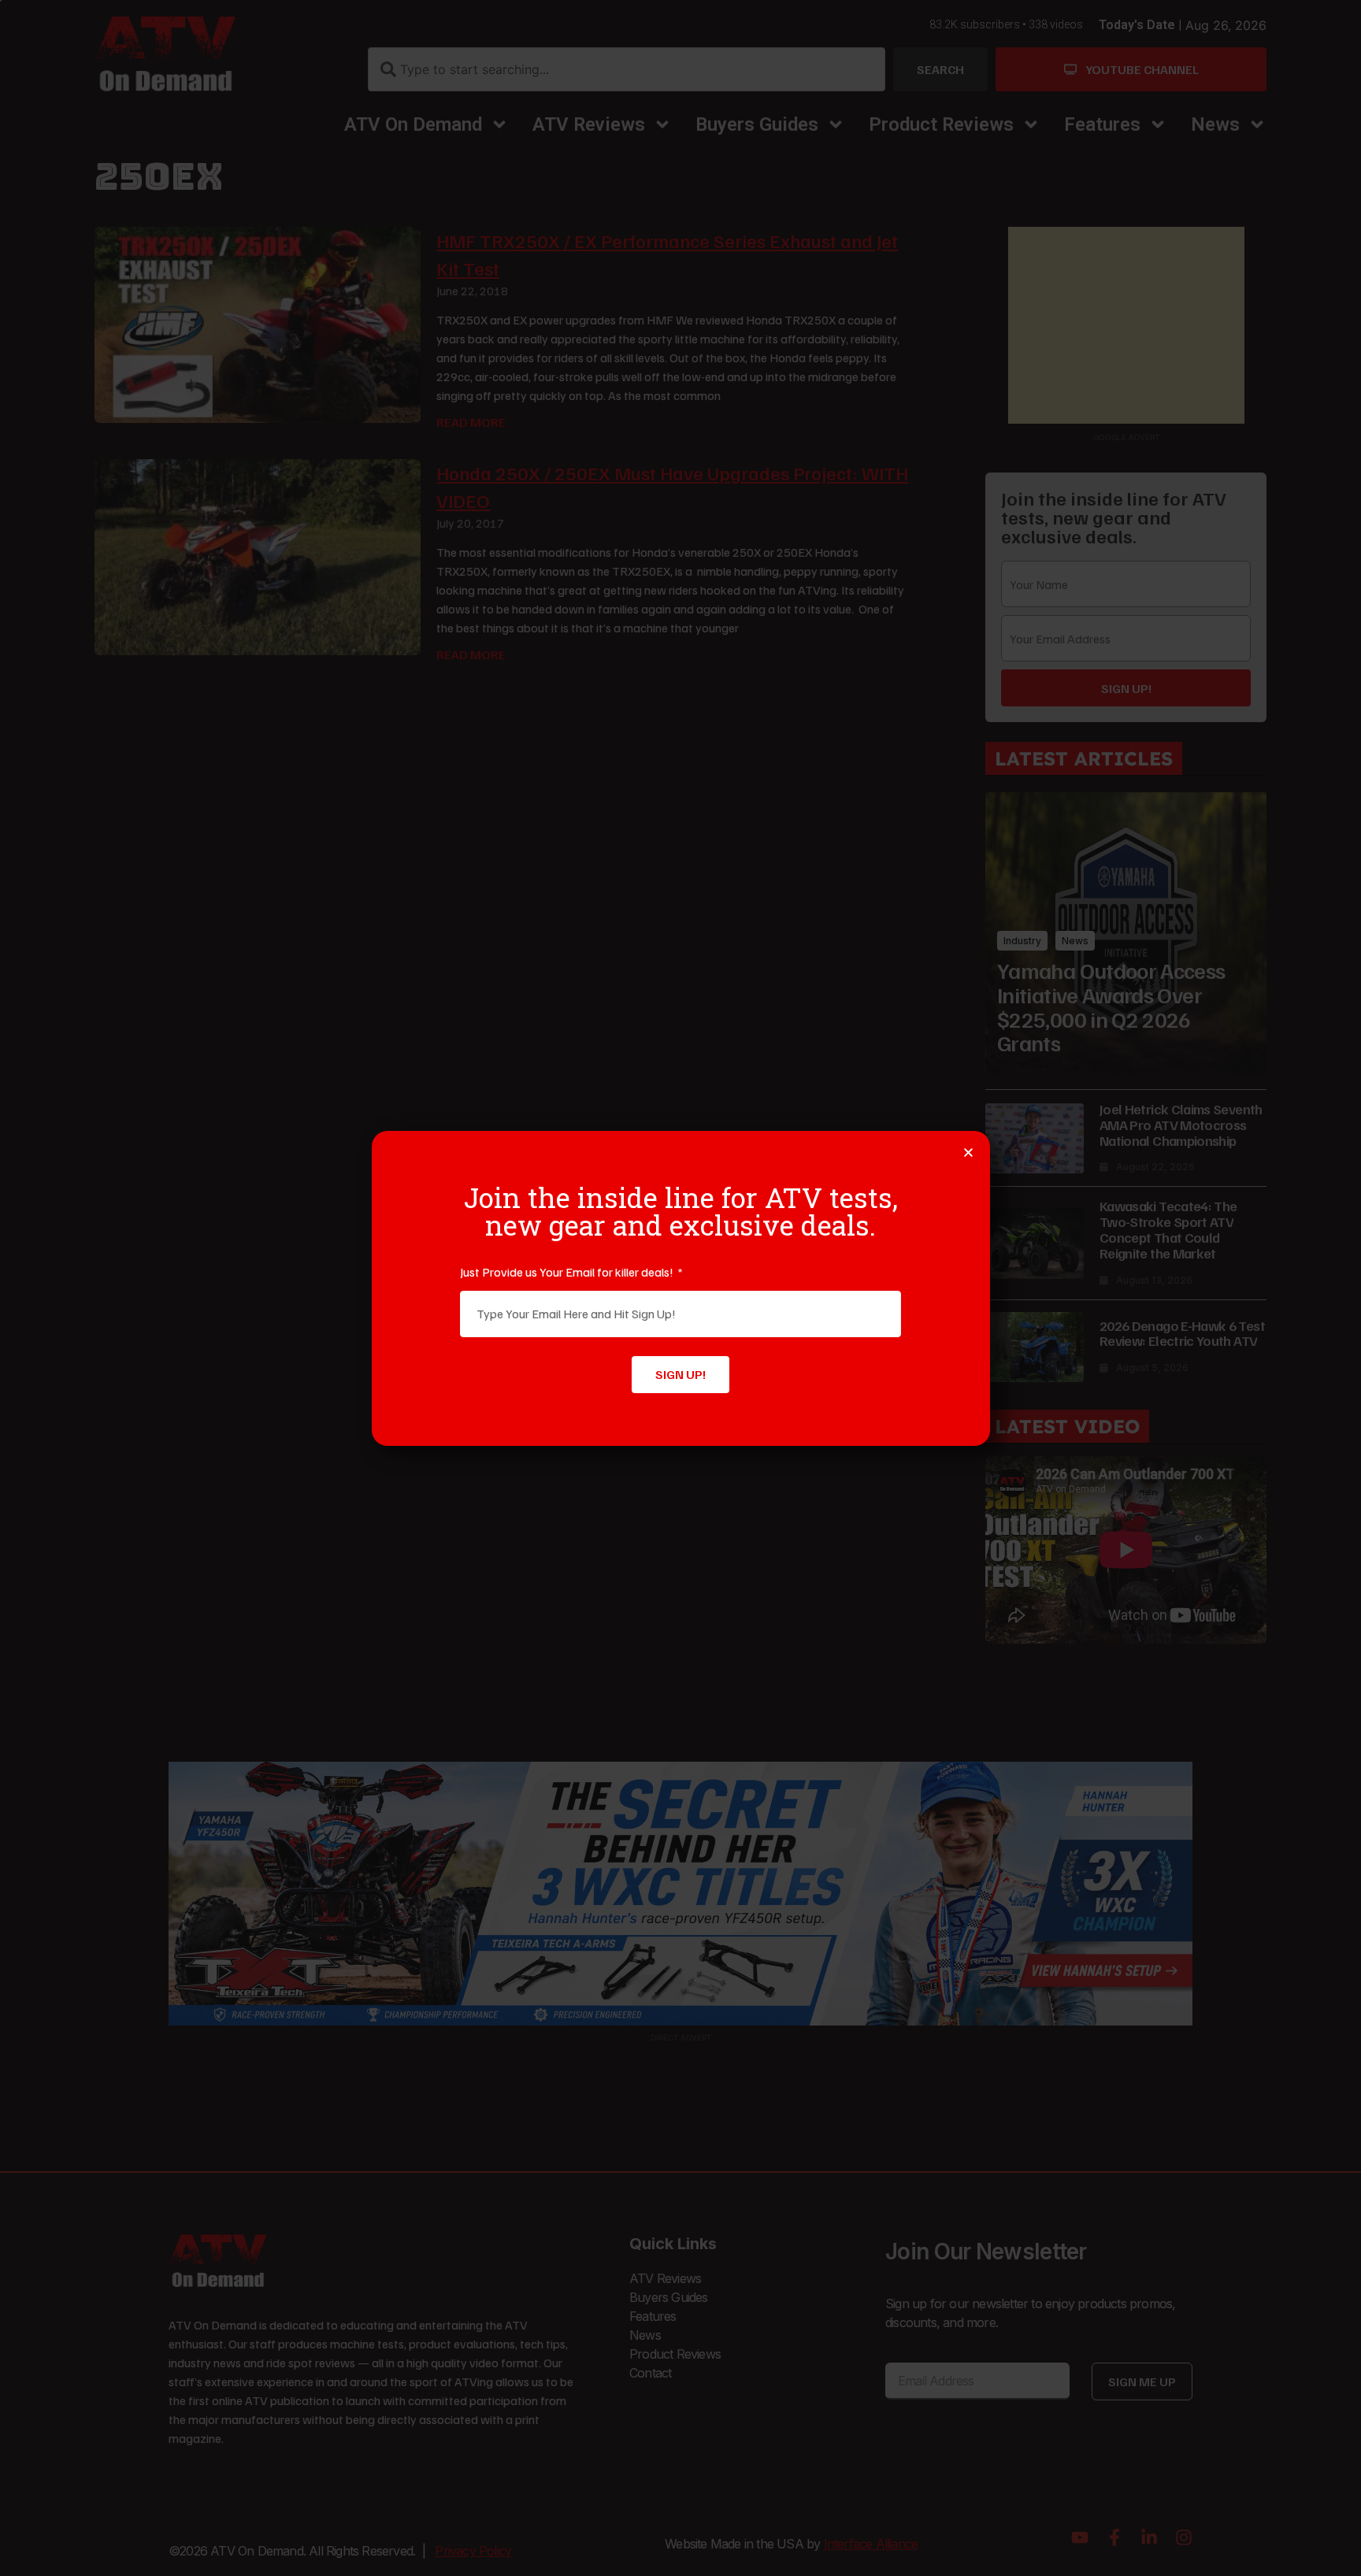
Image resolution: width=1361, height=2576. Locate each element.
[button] (968, 1153)
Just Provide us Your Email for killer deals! (568, 1272)
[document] (680, 1288)
